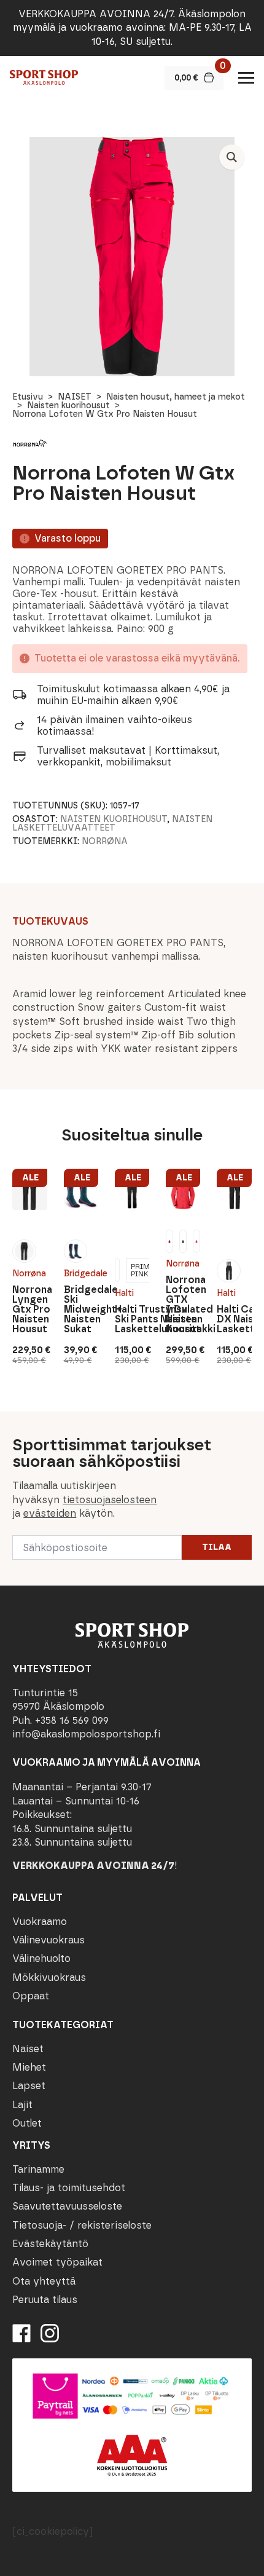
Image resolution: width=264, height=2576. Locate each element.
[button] (232, 157)
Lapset (29, 2086)
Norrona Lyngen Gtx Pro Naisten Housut (29, 1310)
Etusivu (28, 397)
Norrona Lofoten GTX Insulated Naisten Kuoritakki (183, 1305)
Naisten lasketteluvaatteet (112, 824)
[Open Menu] (246, 77)
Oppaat (31, 1996)
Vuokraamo (40, 1922)
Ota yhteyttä (44, 2281)
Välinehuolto (41, 1958)
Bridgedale (81, 1274)
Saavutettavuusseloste (67, 2206)
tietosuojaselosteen (110, 1500)
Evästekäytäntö (50, 2244)
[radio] (24, 1251)
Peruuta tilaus (45, 2300)
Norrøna (105, 841)
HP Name (13, 1421)
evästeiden (50, 1513)
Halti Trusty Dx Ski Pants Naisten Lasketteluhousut (132, 1319)
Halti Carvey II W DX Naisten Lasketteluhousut (234, 1319)
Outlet (27, 2123)
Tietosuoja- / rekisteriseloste (82, 2225)
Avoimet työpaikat (57, 2262)
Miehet (29, 2067)
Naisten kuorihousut (68, 405)
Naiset (28, 2049)
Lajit (22, 2105)
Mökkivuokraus (49, 1977)
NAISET (75, 397)
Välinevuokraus (49, 1940)
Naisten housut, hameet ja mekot (176, 397)
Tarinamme (38, 2169)
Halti (124, 1293)
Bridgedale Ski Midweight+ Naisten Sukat (81, 1310)
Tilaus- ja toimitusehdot (69, 2188)
